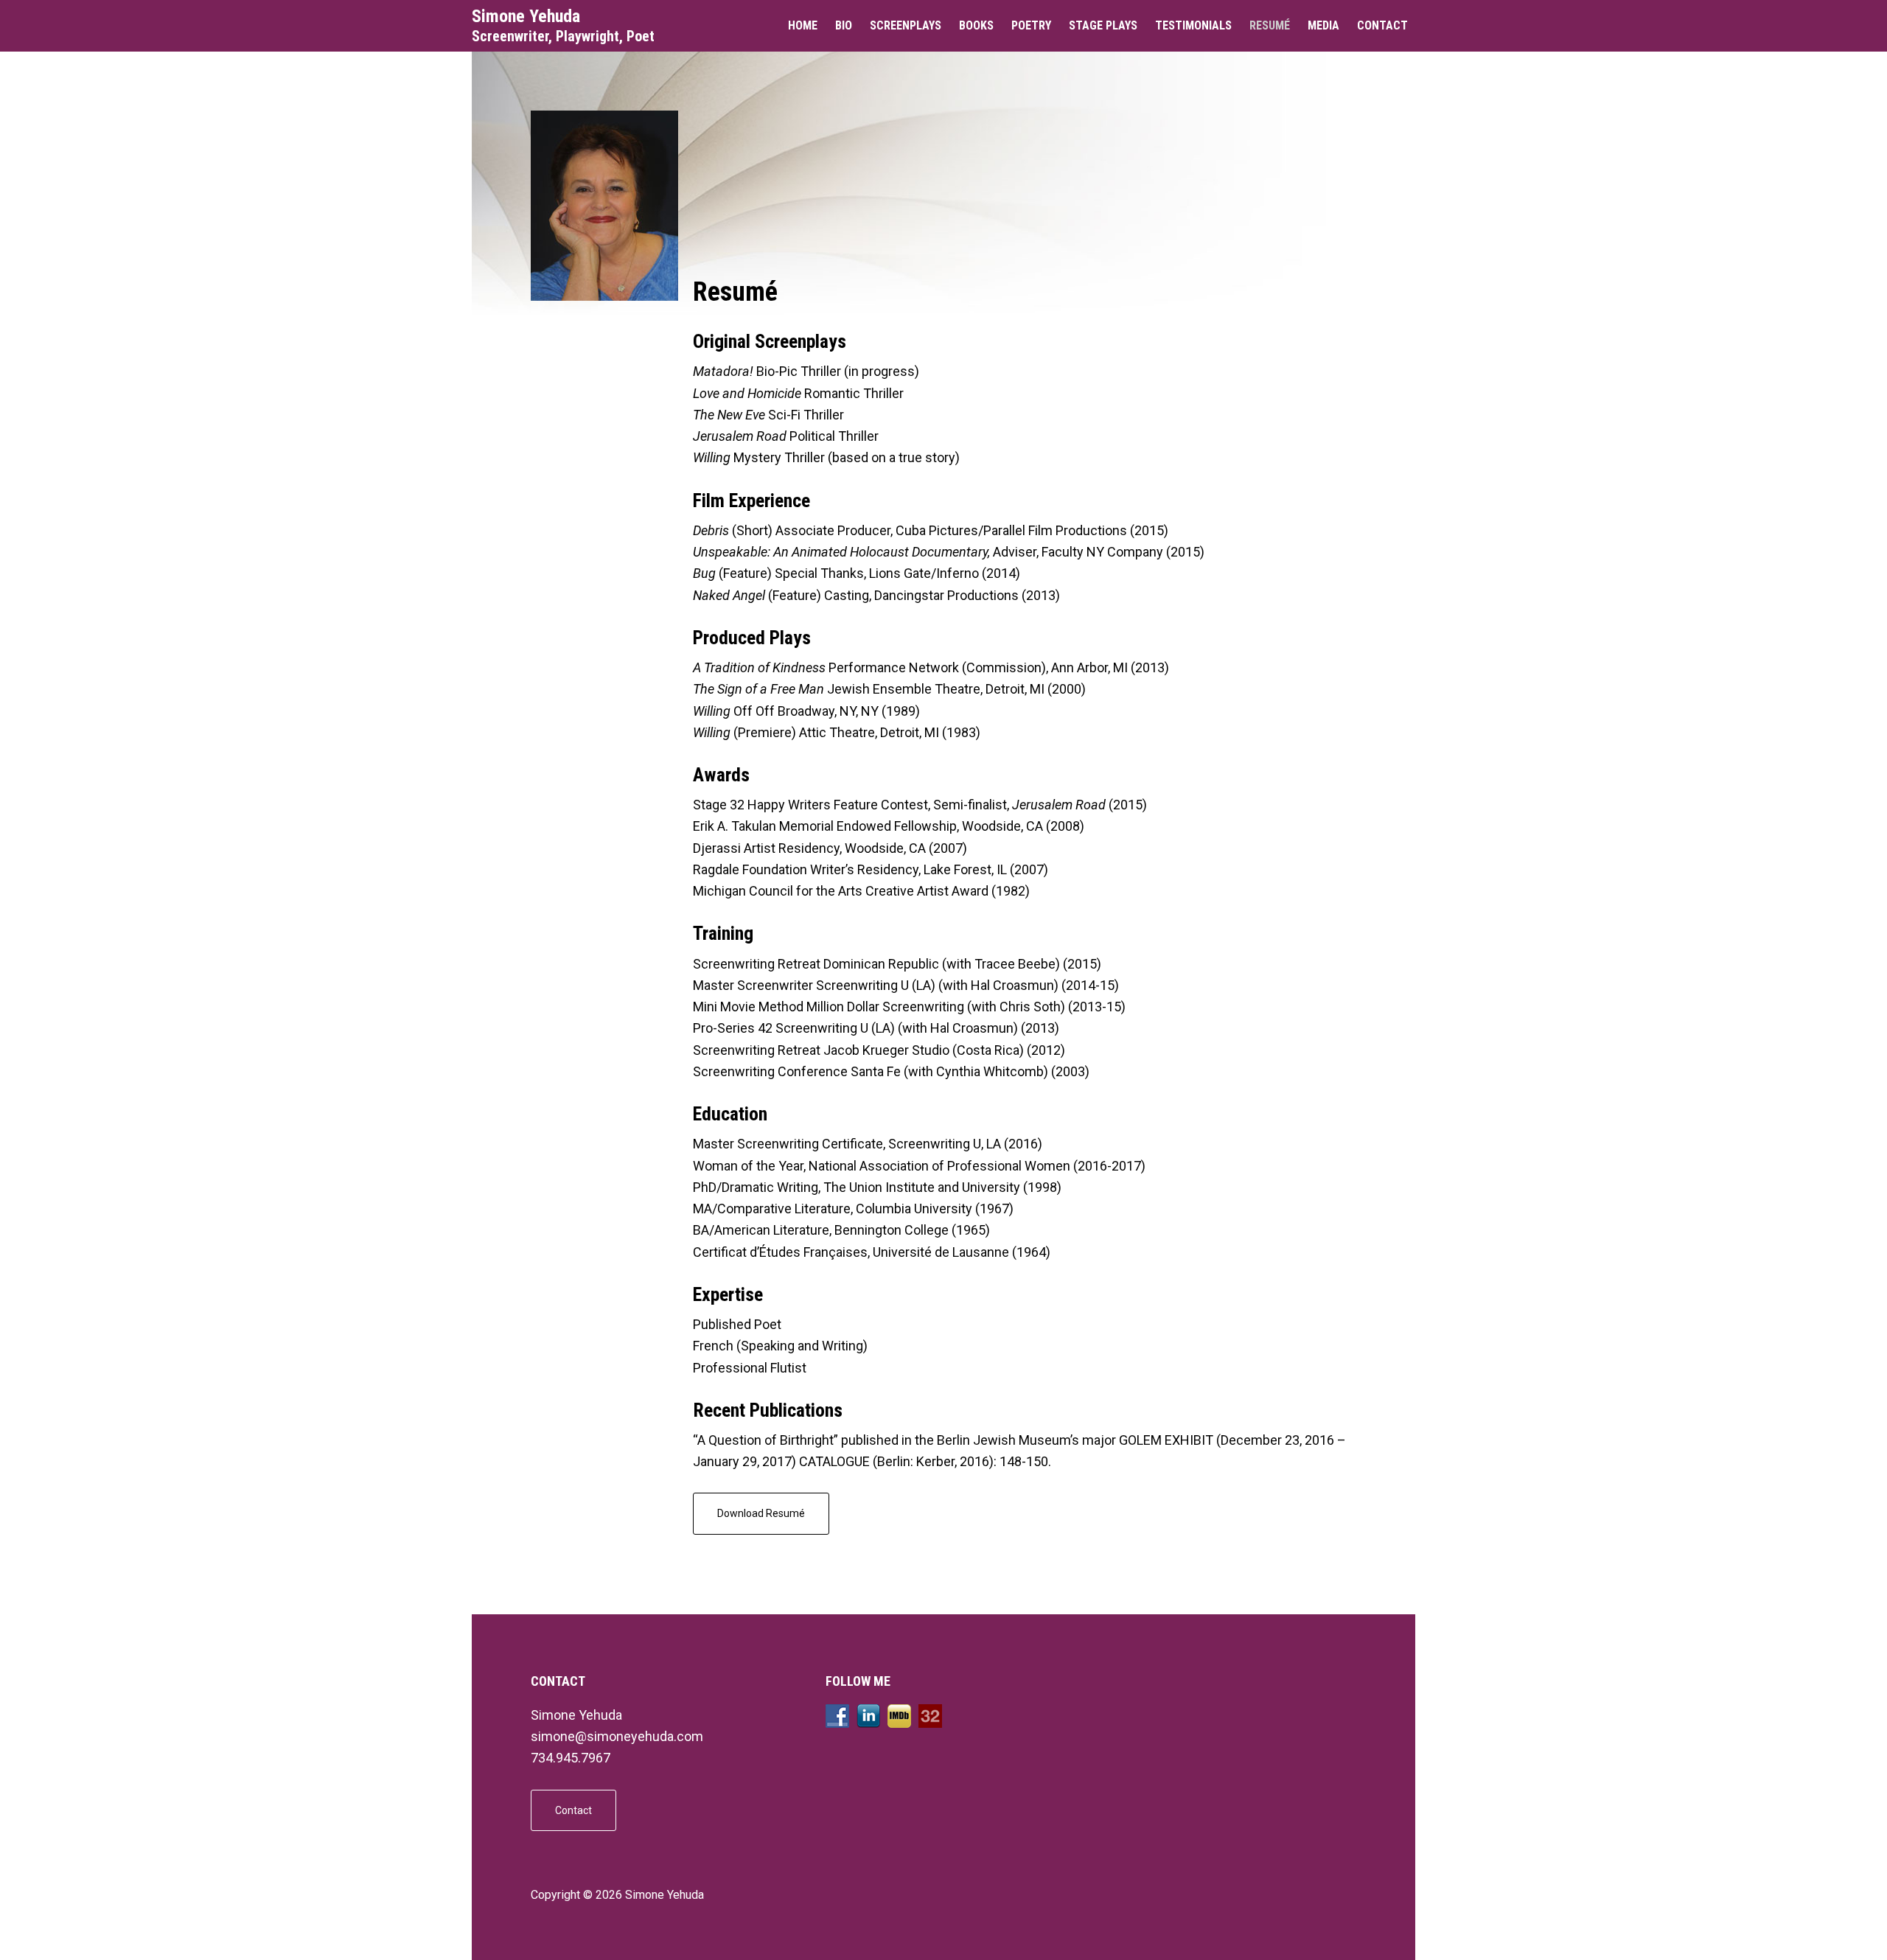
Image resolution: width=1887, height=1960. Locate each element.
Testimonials (1193, 25)
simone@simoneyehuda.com (617, 1736)
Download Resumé (761, 1513)
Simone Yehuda (526, 16)
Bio (844, 25)
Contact (1382, 25)
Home (803, 25)
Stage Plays (1103, 25)
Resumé (1270, 25)
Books (976, 25)
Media (1323, 25)
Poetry (1031, 25)
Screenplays (906, 25)
